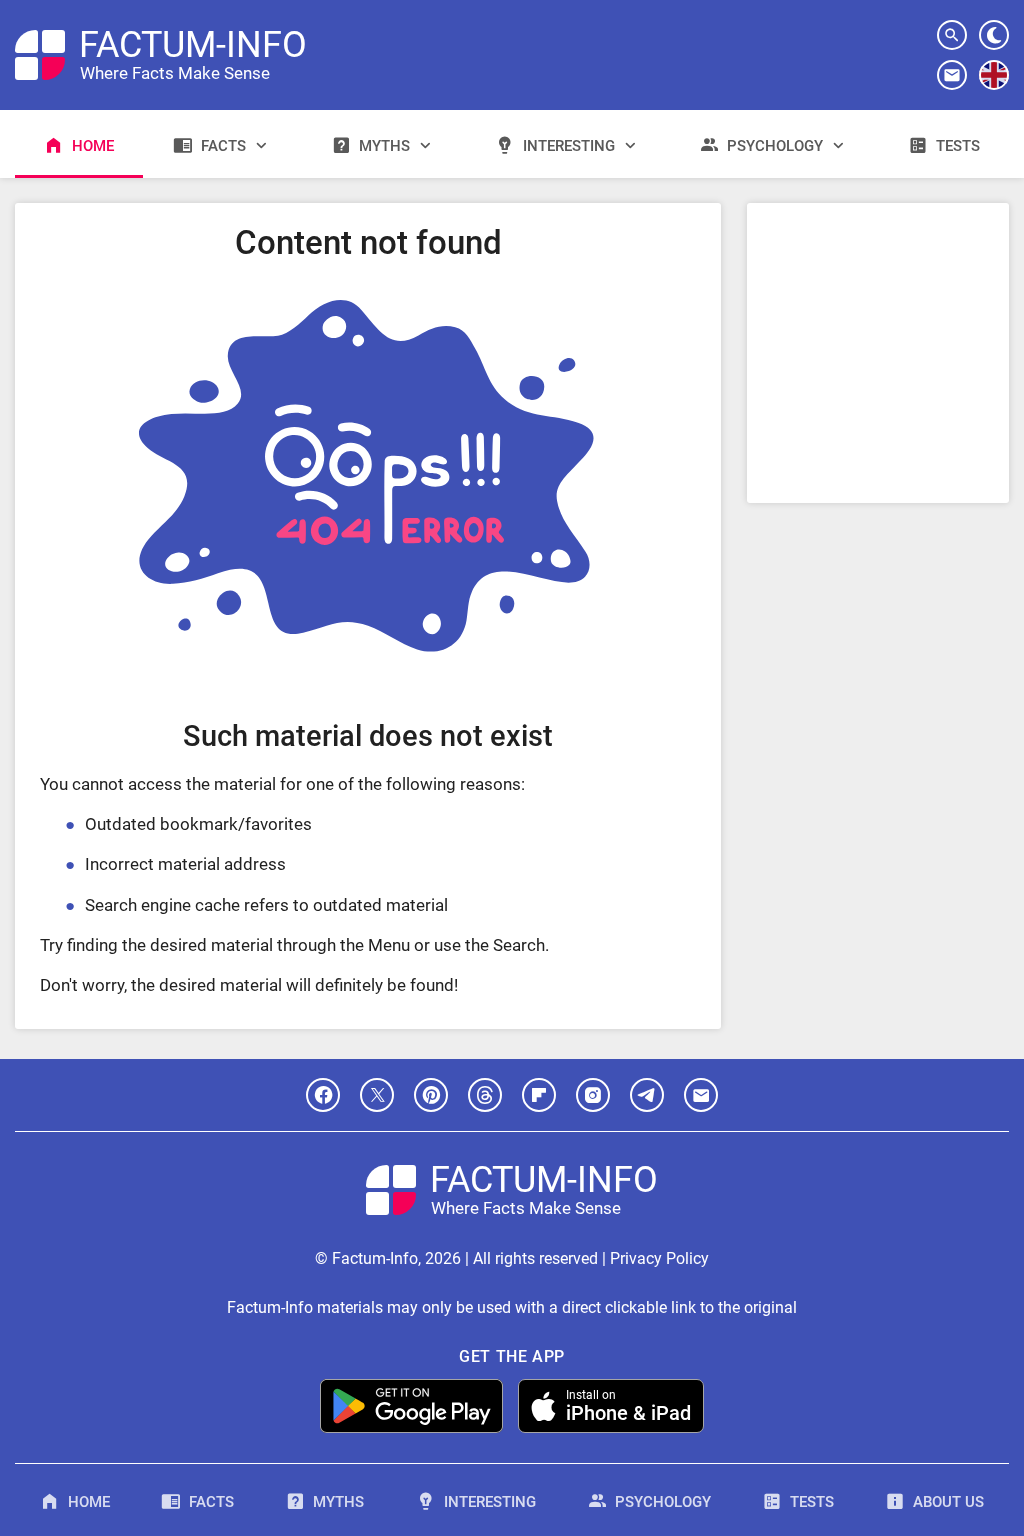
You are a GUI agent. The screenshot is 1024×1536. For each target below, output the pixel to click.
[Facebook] (323, 1095)
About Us (948, 1502)
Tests (958, 146)
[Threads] (485, 1095)
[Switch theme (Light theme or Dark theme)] (994, 35)
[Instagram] (593, 1095)
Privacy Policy (659, 1258)
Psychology (775, 146)
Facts (223, 146)
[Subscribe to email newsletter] (952, 75)
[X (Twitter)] (377, 1095)
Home (93, 146)
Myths (384, 146)
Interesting (569, 146)
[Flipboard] (539, 1095)
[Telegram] (647, 1095)
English (994, 89)
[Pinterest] (431, 1095)
